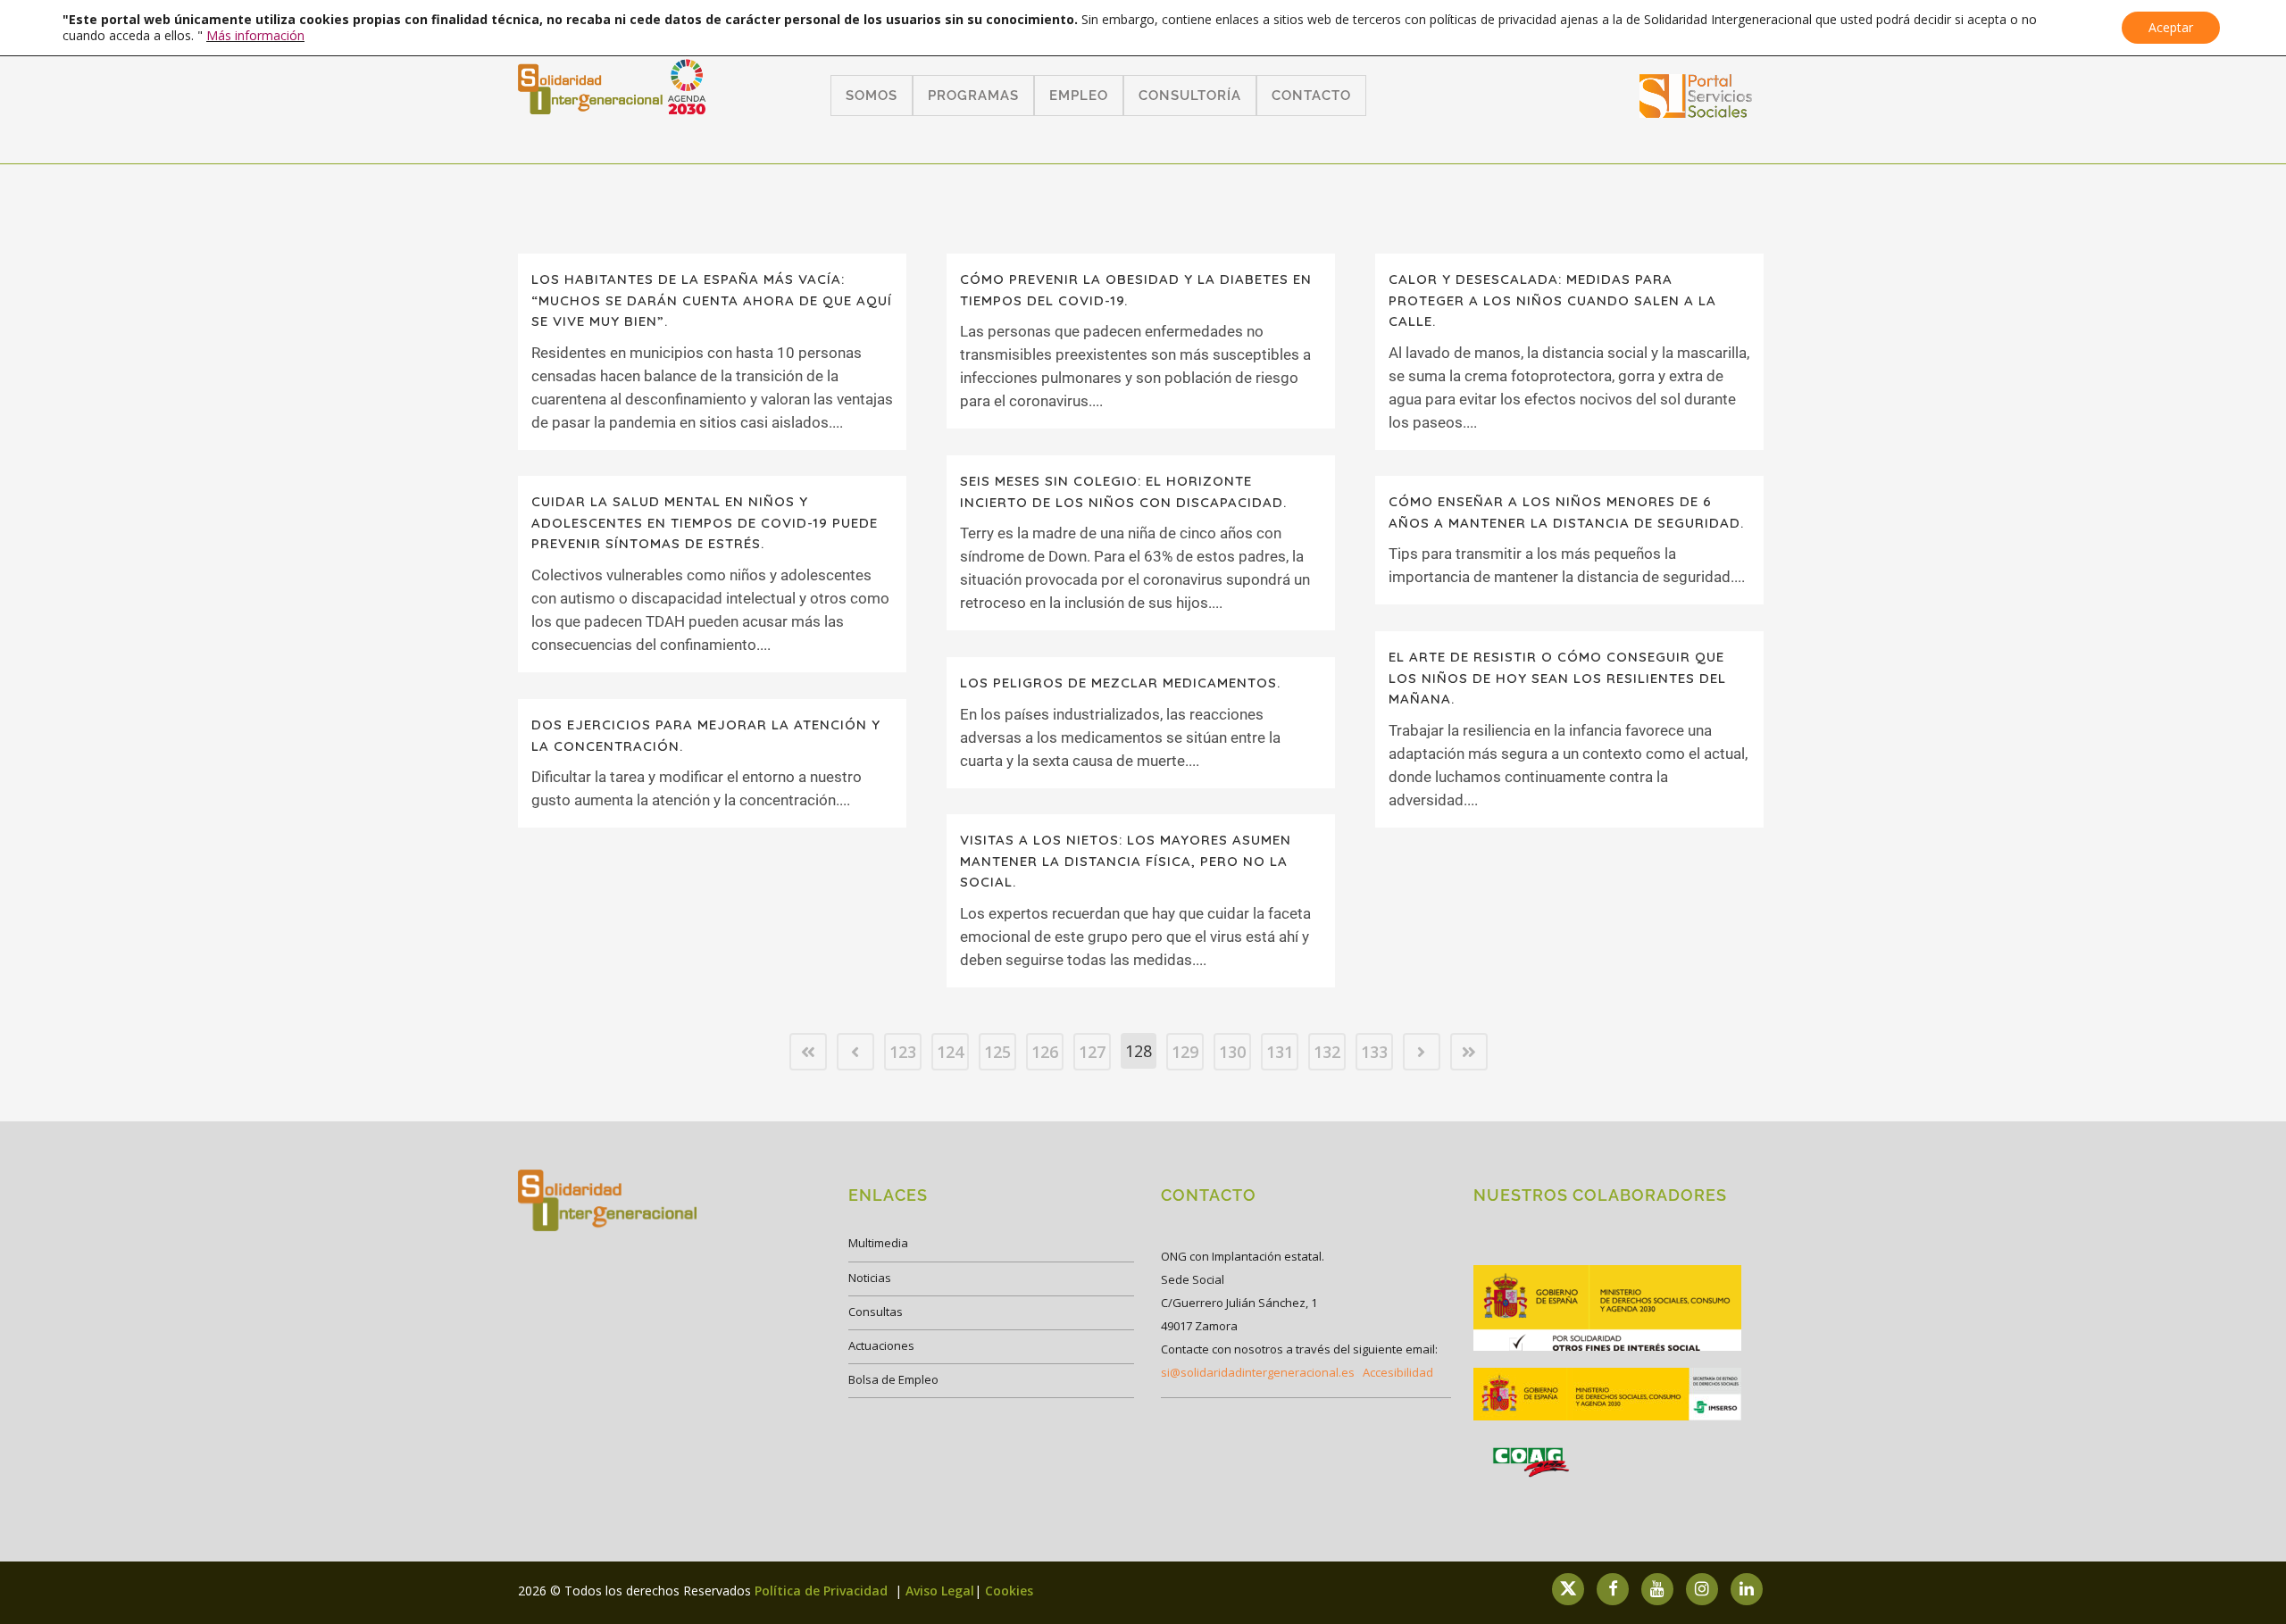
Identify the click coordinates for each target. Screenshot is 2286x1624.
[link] (1696, 112)
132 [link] (1327, 1052)
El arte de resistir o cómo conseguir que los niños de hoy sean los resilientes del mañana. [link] (1557, 678)
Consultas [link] (876, 1312)
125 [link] (997, 1052)
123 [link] (903, 1052)
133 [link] (1374, 1052)
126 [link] (1045, 1052)
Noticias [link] (870, 1278)
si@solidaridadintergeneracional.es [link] (1258, 1372)
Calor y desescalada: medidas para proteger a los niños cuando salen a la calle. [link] (1552, 300)
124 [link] (950, 1052)
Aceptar (2171, 27)
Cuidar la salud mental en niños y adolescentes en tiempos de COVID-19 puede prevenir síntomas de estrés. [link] (705, 522)
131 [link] (1280, 1052)
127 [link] (1092, 1052)
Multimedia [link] (878, 1243)
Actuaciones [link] (881, 1345)
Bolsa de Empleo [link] (893, 1379)
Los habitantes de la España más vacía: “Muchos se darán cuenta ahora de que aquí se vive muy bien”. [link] (712, 300)
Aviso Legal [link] (940, 1591)
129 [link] (1185, 1052)
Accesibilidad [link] (1398, 1372)
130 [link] (1232, 1052)
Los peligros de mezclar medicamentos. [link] (1120, 683)
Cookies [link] (1009, 1591)
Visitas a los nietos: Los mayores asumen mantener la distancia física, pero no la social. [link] (1126, 861)
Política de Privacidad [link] (823, 1591)
